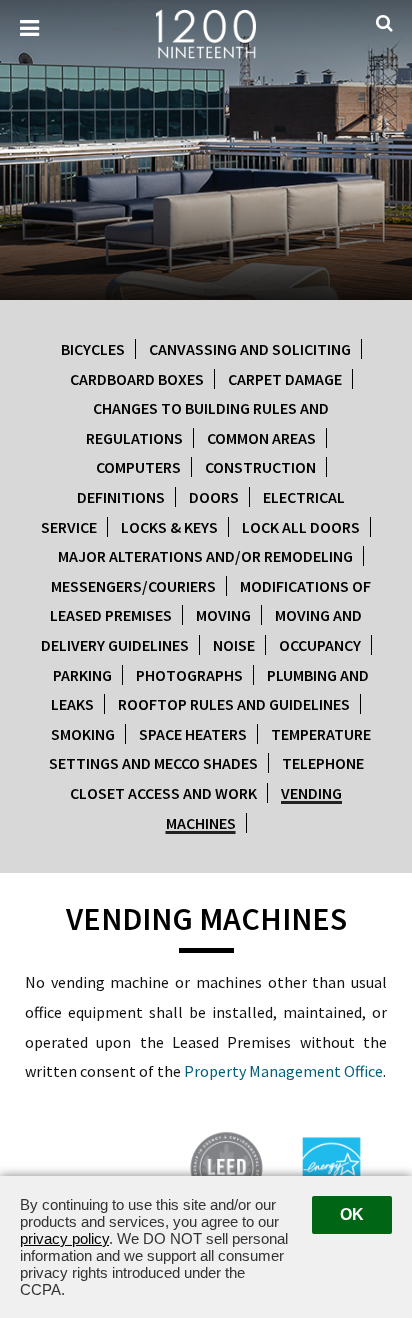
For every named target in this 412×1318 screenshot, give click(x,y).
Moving (223, 615)
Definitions (121, 497)
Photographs (189, 675)
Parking (82, 675)
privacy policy (64, 1238)
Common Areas (261, 438)
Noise (234, 645)
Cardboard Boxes (137, 379)
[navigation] (29, 29)
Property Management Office (283, 1071)
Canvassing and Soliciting (250, 349)
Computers (138, 467)
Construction (260, 467)
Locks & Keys (169, 527)
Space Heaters (193, 734)
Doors (214, 497)
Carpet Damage (285, 379)
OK (352, 1214)
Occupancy (320, 645)
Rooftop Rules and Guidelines (234, 704)
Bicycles (93, 349)
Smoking (83, 734)
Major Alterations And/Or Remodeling (205, 556)
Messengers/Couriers (133, 586)
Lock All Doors (301, 527)
